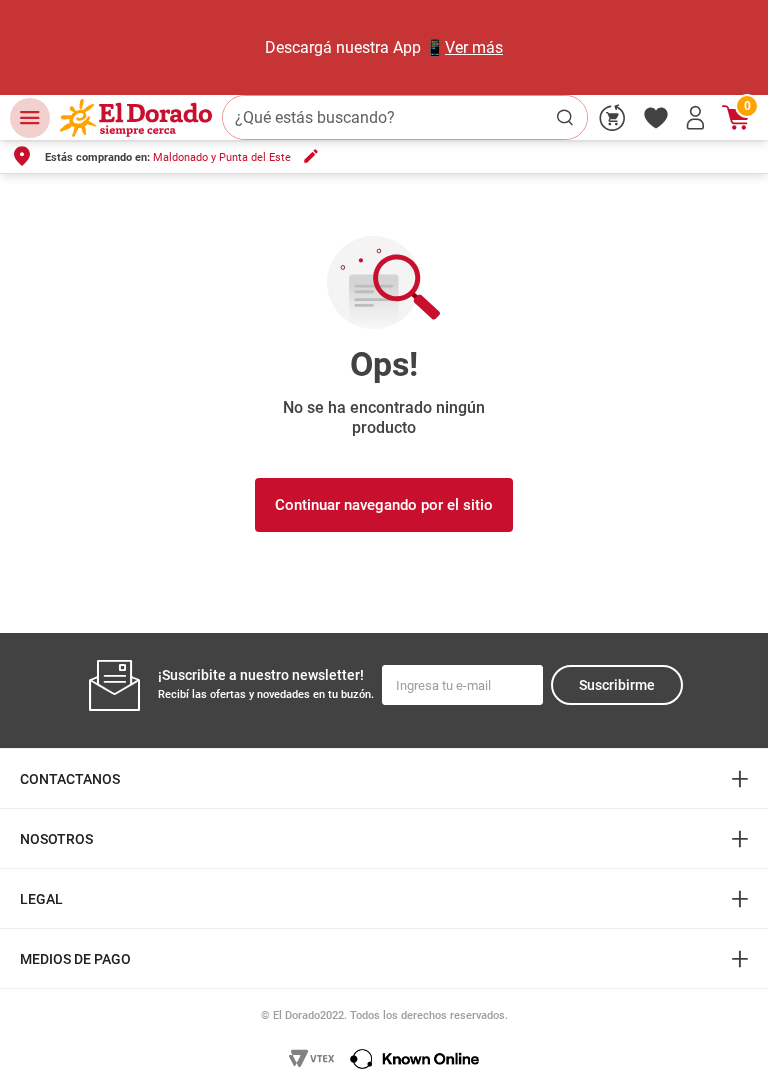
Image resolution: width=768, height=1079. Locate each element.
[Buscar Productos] (565, 117)
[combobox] (405, 117)
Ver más (474, 47)
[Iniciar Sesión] (696, 118)
